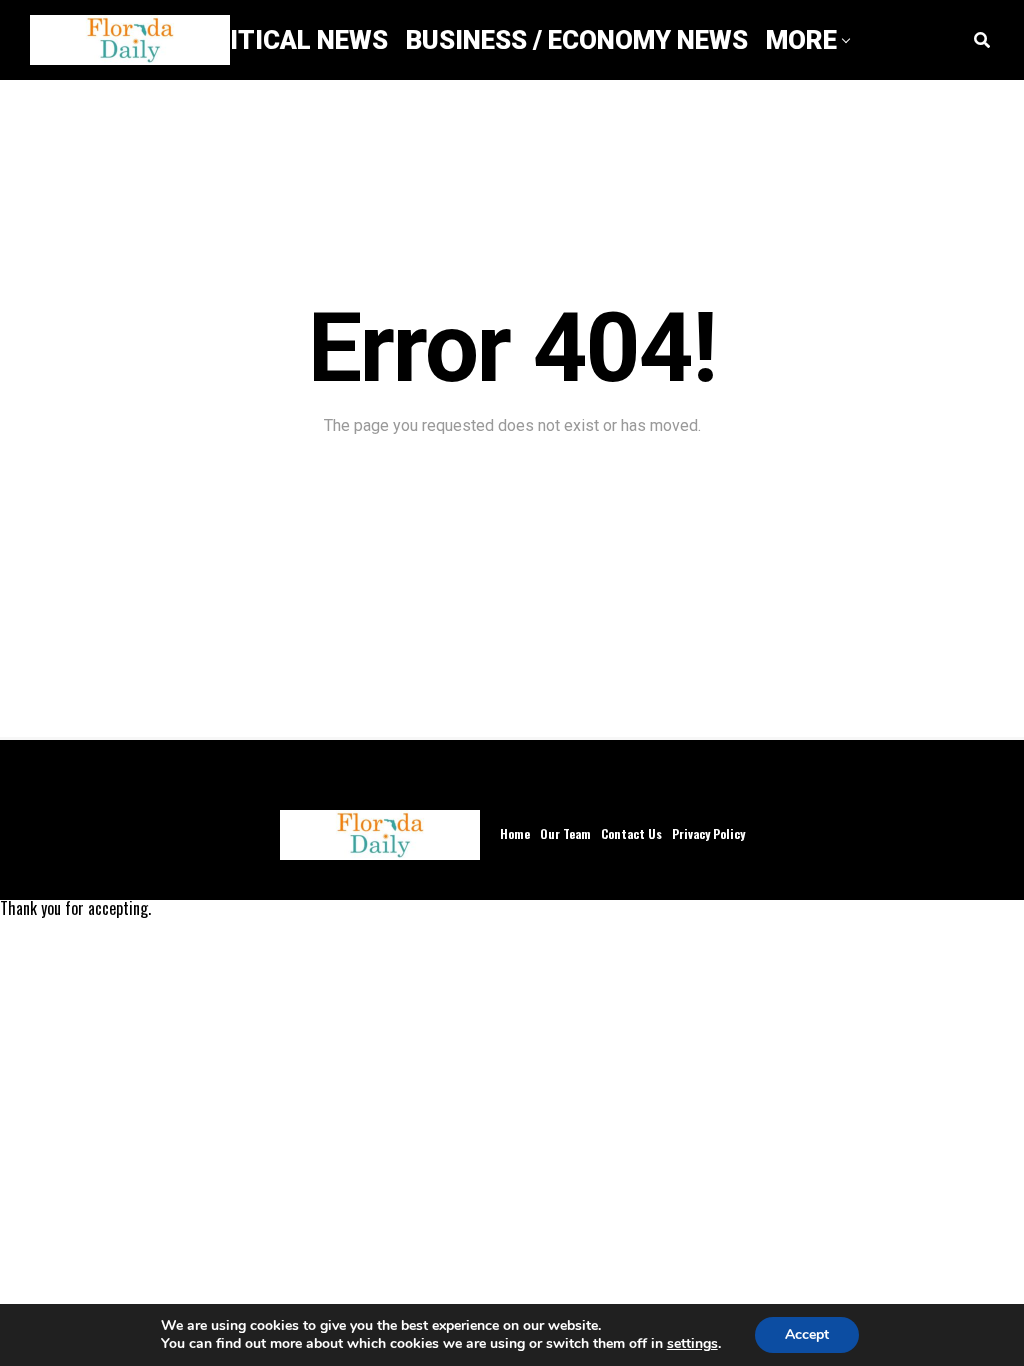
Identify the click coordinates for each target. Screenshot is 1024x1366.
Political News (285, 40)
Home (515, 833)
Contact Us (631, 833)
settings (692, 1344)
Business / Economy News (577, 40)
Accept (807, 1334)
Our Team (565, 833)
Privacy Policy (708, 833)
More (801, 40)
